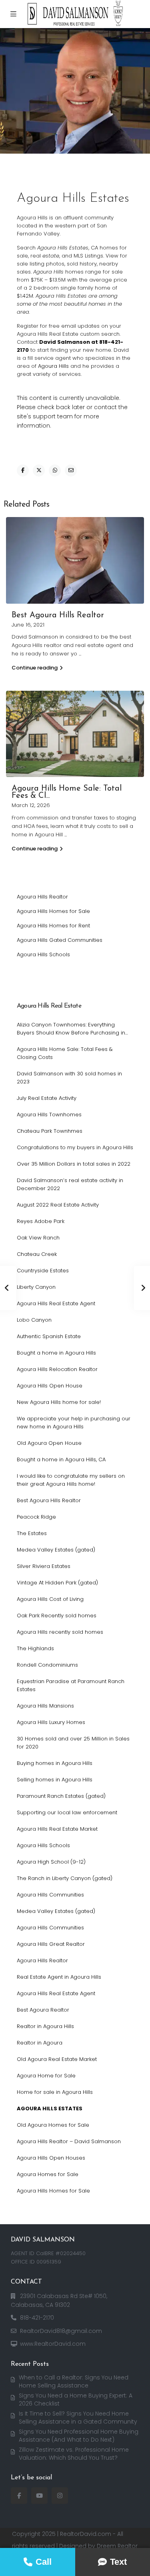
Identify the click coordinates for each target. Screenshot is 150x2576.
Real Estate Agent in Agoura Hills (59, 1977)
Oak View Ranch (38, 1238)
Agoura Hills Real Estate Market (57, 1829)
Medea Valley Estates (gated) (56, 1550)
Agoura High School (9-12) (51, 1862)
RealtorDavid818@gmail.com (61, 2331)
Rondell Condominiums (47, 1665)
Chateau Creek (37, 1254)
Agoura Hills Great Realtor (51, 1944)
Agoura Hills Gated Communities (60, 940)
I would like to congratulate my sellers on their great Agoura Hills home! (71, 1480)
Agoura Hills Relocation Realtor (57, 1369)
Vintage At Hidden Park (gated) (57, 1583)
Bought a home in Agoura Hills (56, 1353)
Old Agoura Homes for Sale (53, 2125)
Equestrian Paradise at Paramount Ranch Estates (71, 1685)
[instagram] (60, 2496)
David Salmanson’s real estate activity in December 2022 (70, 1184)
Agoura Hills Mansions (45, 1706)
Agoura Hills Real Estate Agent (56, 1303)
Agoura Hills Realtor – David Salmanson (69, 2141)
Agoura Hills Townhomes (49, 1115)
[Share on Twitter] (39, 471)
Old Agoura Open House (49, 1443)
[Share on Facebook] (23, 471)
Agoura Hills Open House (50, 1386)
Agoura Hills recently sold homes (60, 1632)
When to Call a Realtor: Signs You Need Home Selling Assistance (74, 2381)
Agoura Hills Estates (50, 2108)
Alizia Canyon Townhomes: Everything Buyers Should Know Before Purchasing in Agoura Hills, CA (71, 1029)
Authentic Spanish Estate (49, 1336)
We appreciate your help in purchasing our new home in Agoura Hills (74, 1423)
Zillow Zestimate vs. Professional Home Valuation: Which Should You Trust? (74, 2454)
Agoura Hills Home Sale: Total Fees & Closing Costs (65, 1053)
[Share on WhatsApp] (55, 471)
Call (44, 2562)
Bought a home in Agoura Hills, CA (61, 1459)
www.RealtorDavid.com (53, 2344)
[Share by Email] (71, 471)
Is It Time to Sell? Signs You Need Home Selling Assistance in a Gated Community (78, 2418)
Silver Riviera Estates (44, 1566)
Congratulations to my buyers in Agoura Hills (75, 1147)
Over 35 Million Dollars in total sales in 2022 (74, 1164)
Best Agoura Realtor (43, 2010)
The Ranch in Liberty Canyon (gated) (65, 1878)
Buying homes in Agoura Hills (55, 1763)
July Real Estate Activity (47, 1098)
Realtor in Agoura (40, 2043)
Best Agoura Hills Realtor (58, 615)
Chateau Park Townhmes (50, 1131)
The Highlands (35, 1648)
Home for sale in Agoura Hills (55, 2092)
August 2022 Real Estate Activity (58, 1205)
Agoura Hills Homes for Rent (53, 926)
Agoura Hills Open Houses (51, 2158)
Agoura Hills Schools (43, 954)
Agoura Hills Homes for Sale (53, 911)
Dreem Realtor (117, 2546)
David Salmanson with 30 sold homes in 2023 (69, 1078)
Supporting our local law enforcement (67, 1812)
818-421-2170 (37, 2318)
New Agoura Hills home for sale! (59, 1402)
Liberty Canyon (36, 1287)
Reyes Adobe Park (41, 1221)
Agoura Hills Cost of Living (50, 1599)
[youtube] (39, 2496)
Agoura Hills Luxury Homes (51, 1722)
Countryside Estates (43, 1271)
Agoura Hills (53, 366)
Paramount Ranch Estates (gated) (61, 1796)
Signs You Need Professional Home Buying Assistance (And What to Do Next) (79, 2436)
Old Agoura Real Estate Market (57, 2059)
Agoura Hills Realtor (42, 897)
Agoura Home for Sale (46, 2076)
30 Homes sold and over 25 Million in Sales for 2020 (73, 1743)
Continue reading (35, 668)
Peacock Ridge (36, 1517)
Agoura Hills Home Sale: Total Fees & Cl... (67, 792)
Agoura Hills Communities (50, 1895)
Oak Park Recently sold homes (57, 1616)
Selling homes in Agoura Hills (55, 1780)
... (80, 654)
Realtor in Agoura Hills (45, 2026)
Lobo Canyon (34, 1320)
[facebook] (19, 2496)
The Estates (32, 1533)
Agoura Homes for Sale (48, 2174)
